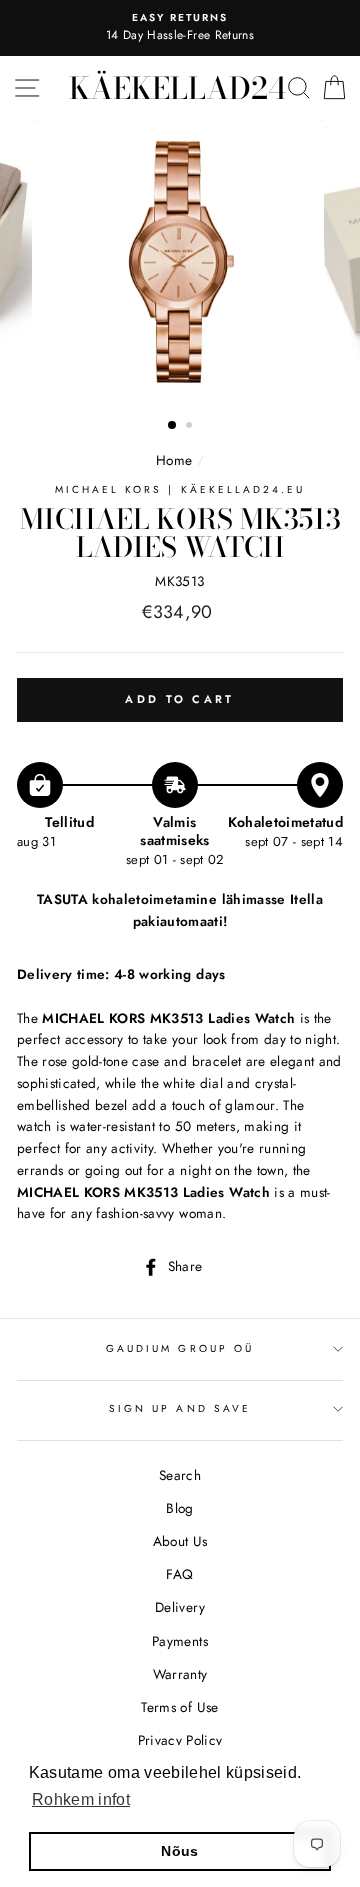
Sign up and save (180, 1408)
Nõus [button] (179, 1851)
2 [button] (191, 427)
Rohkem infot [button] (81, 1799)
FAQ (179, 1574)
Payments (180, 1641)
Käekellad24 (177, 88)
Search (180, 1475)
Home (174, 460)
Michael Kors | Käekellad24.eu (180, 489)
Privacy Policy (180, 1740)
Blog (179, 1508)
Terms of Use (179, 1707)
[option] (180, 28)
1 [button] (173, 426)
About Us (180, 1541)
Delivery (180, 1607)
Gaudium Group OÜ (180, 1348)
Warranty (180, 1674)
